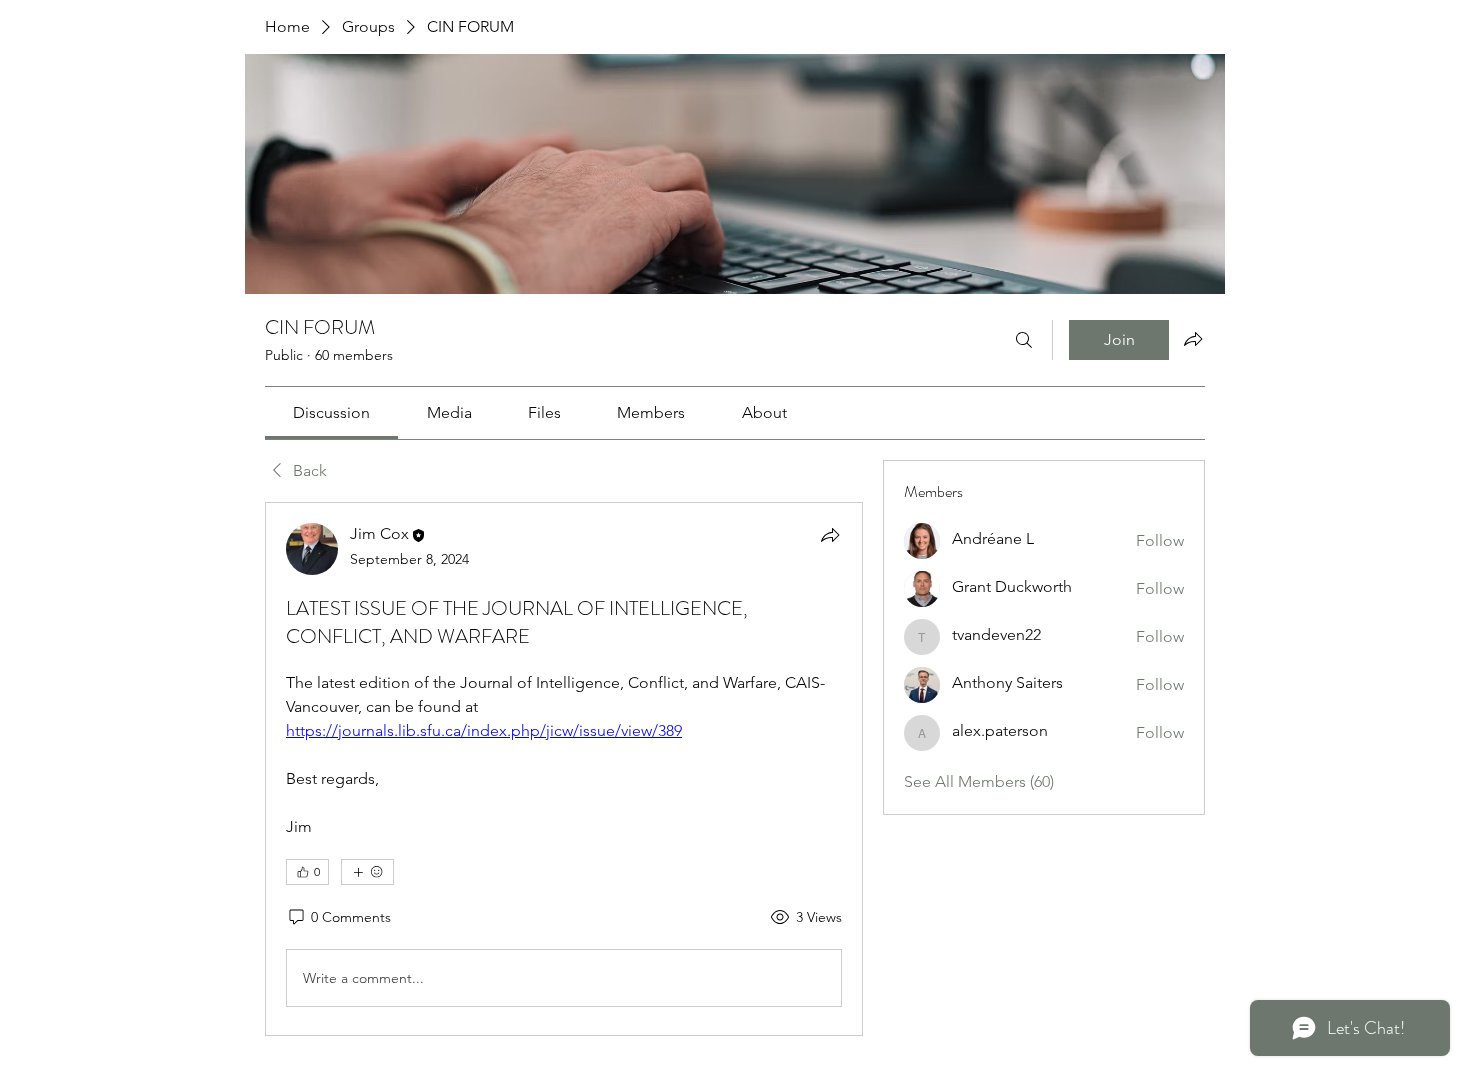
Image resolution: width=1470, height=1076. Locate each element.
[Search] (1024, 340)
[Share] (830, 535)
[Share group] (1193, 339)
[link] (331, 412)
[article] (564, 769)
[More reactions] (367, 872)
